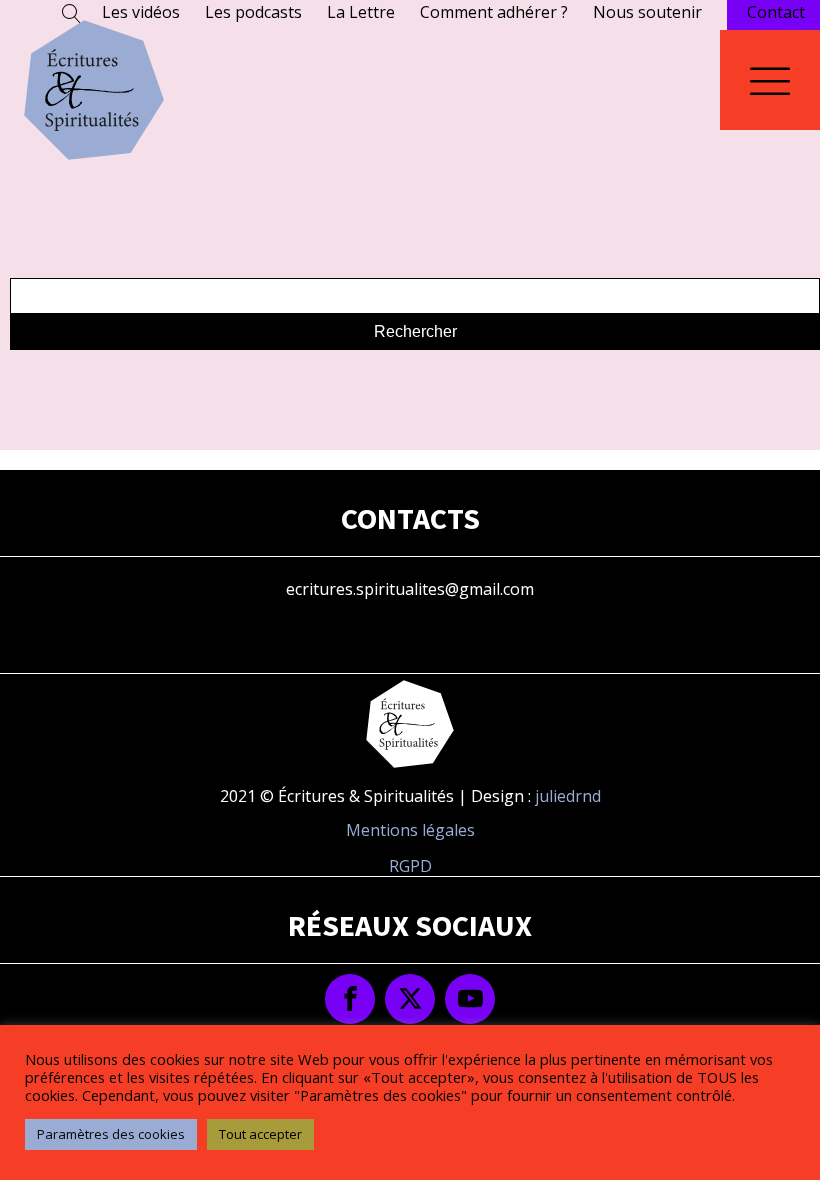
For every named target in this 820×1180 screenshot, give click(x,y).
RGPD (410, 866)
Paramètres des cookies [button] (111, 1134)
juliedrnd (568, 796)
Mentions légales (410, 830)
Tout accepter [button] (260, 1134)
